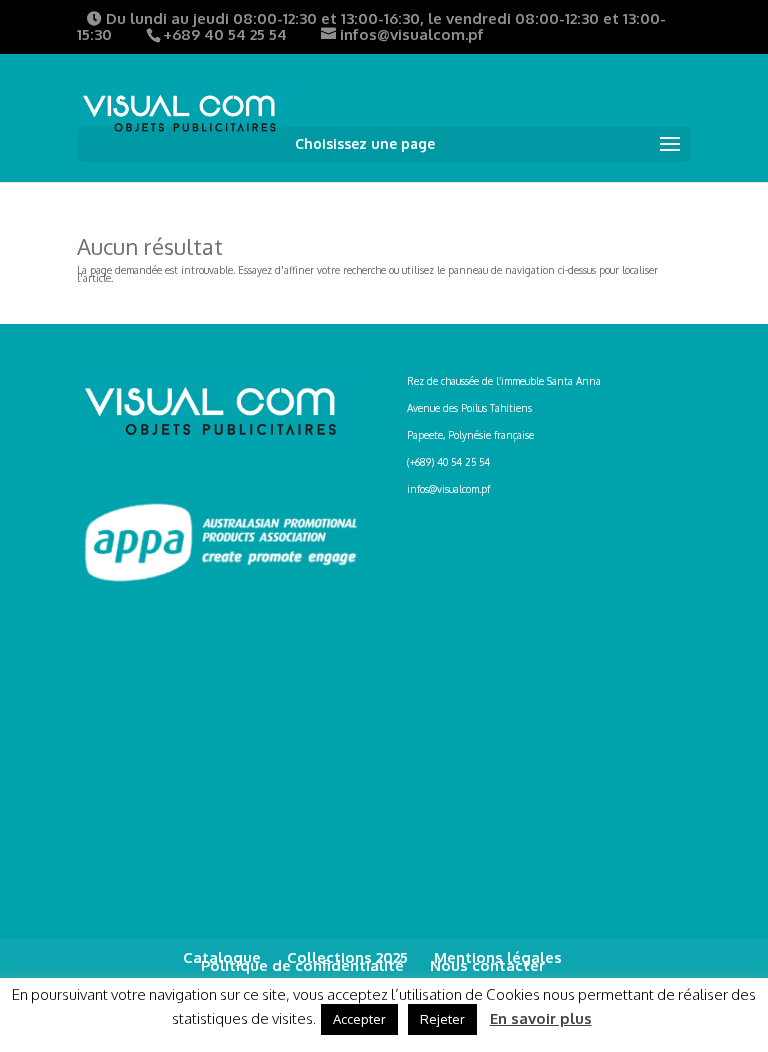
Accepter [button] (359, 1019)
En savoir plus (541, 1019)
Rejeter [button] (442, 1019)
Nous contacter (487, 965)
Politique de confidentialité (302, 965)
